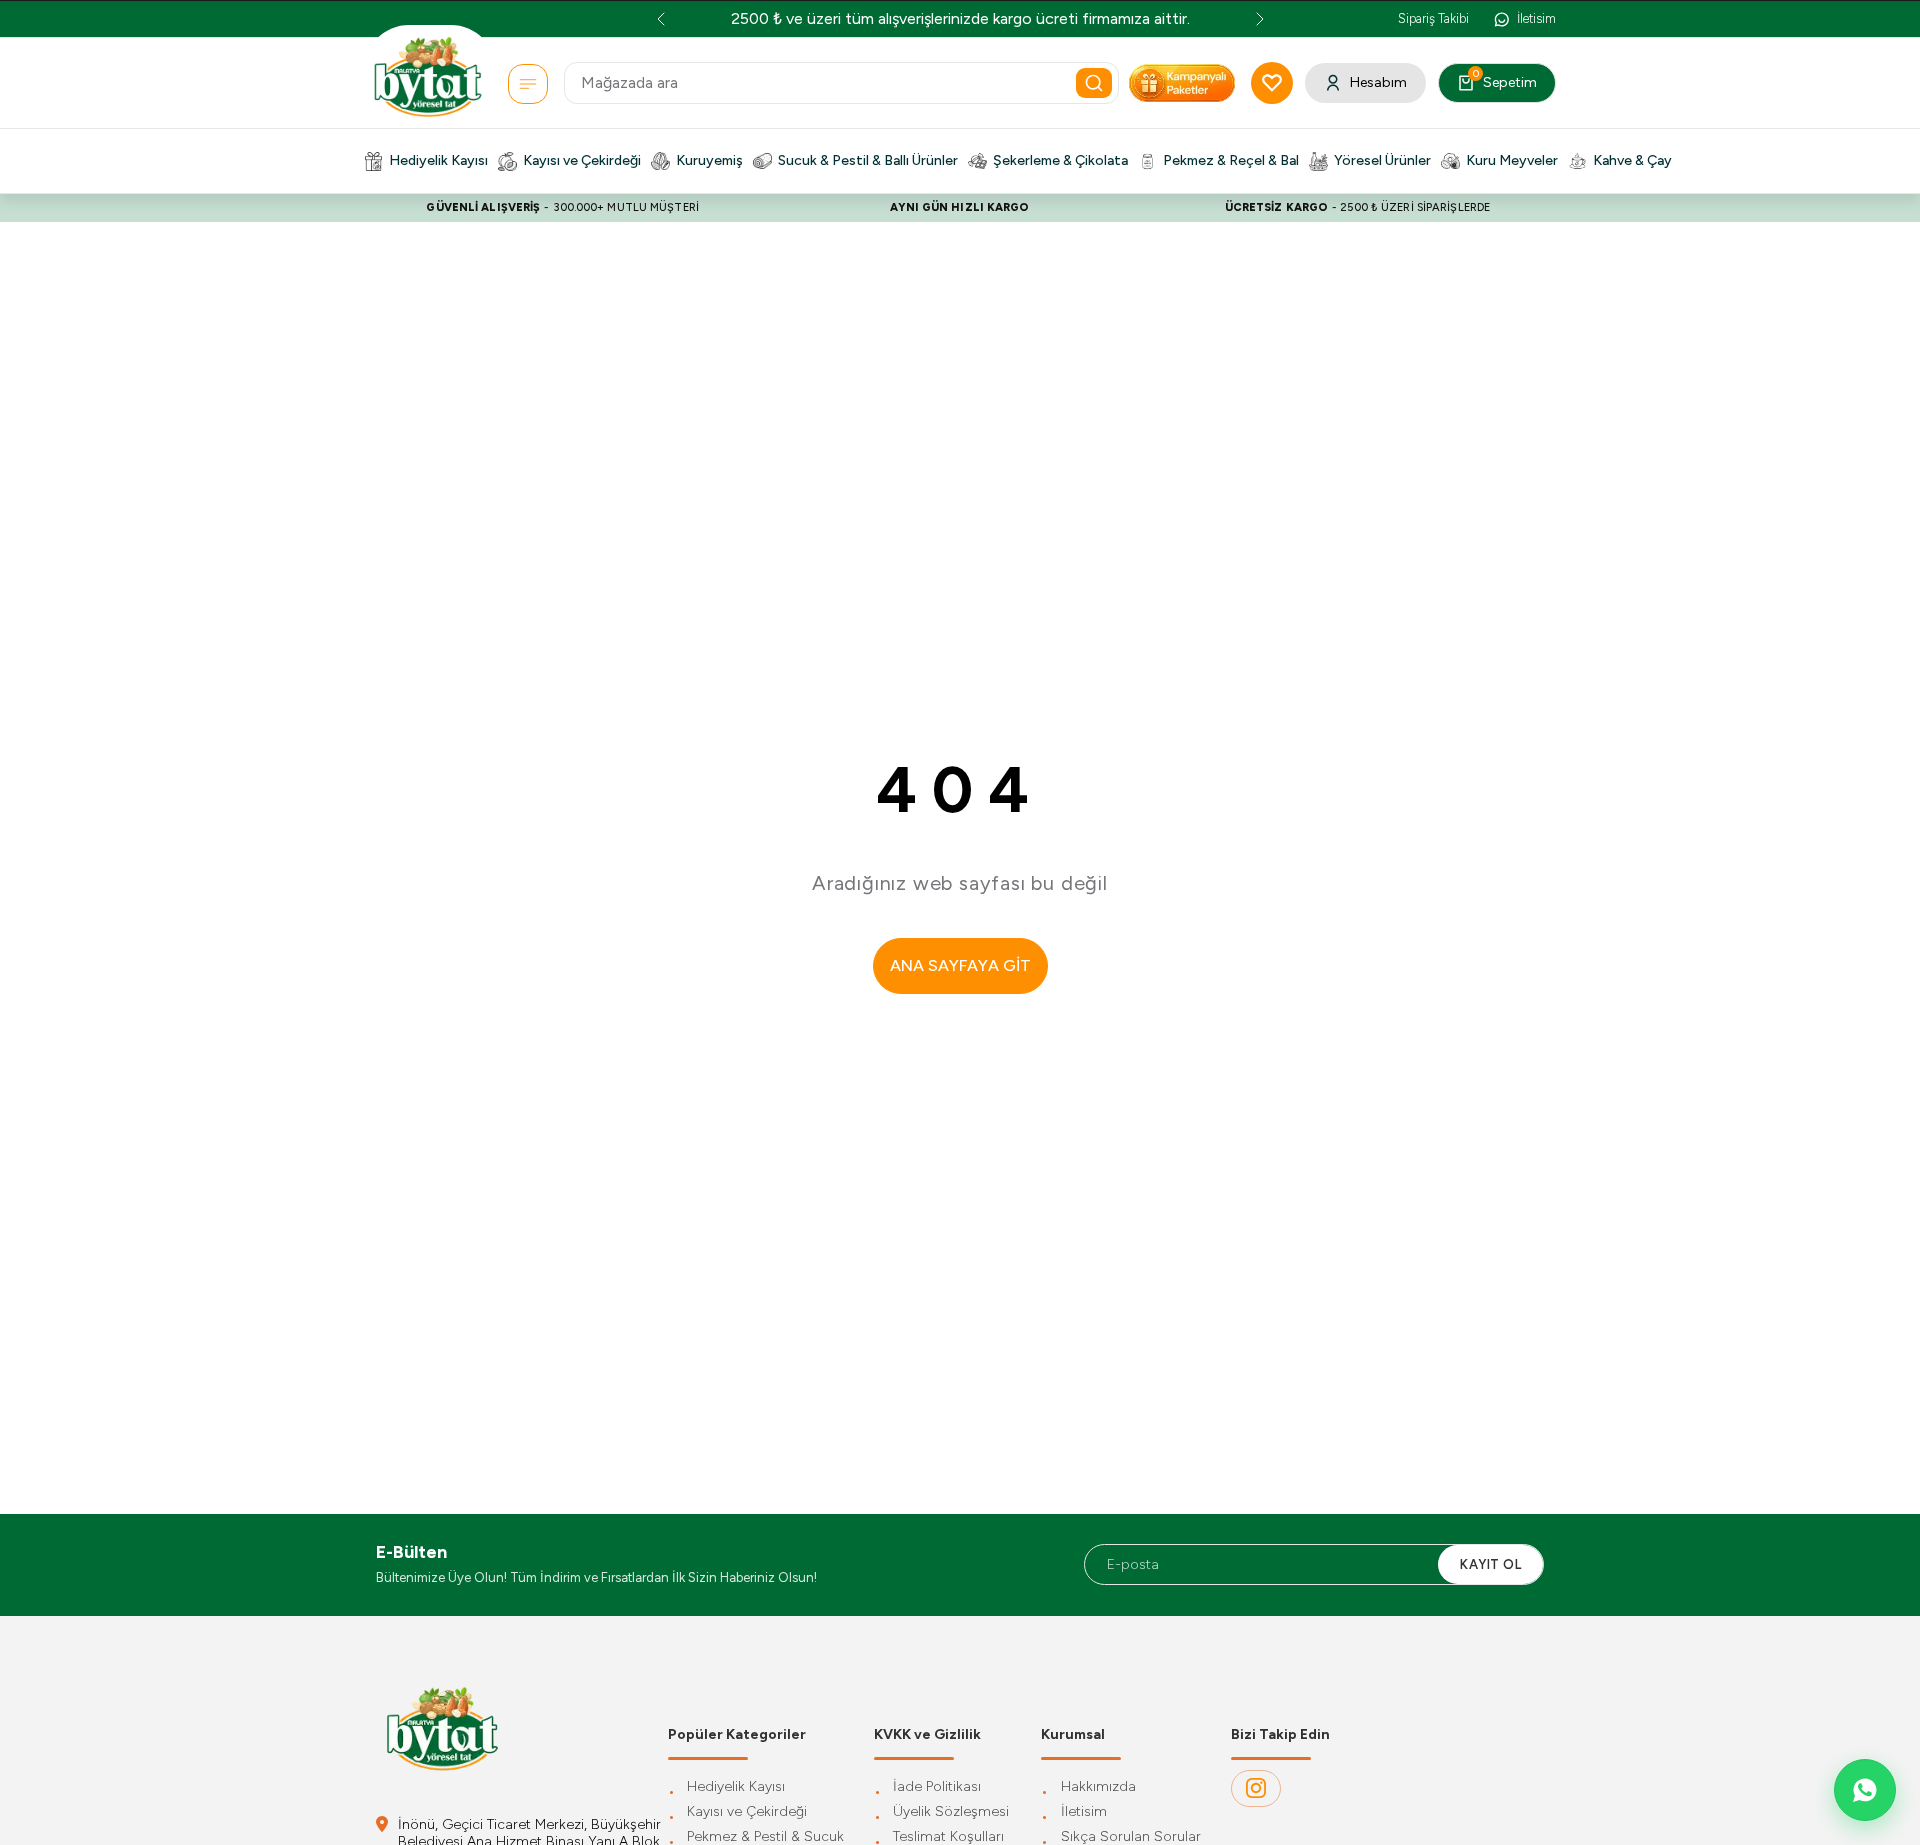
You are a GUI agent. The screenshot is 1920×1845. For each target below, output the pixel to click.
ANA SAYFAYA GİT (960, 965)
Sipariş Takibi (1433, 18)
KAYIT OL (1490, 1564)
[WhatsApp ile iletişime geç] (1865, 1790)
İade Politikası (937, 1787)
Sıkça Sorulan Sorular (1131, 1837)
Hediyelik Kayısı (736, 1787)
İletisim (1084, 1812)
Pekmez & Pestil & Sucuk (765, 1837)
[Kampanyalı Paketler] (528, 84)
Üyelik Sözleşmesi (951, 1812)
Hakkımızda (1098, 1787)
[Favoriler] (1272, 83)
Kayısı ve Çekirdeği (747, 1812)
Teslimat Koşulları (948, 1837)
